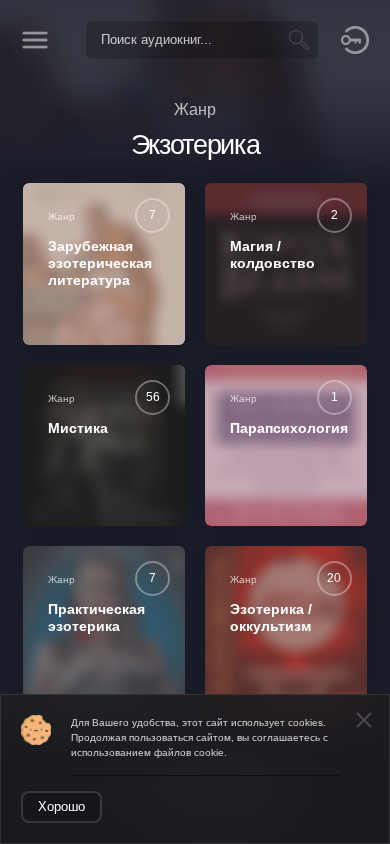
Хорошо (61, 806)
